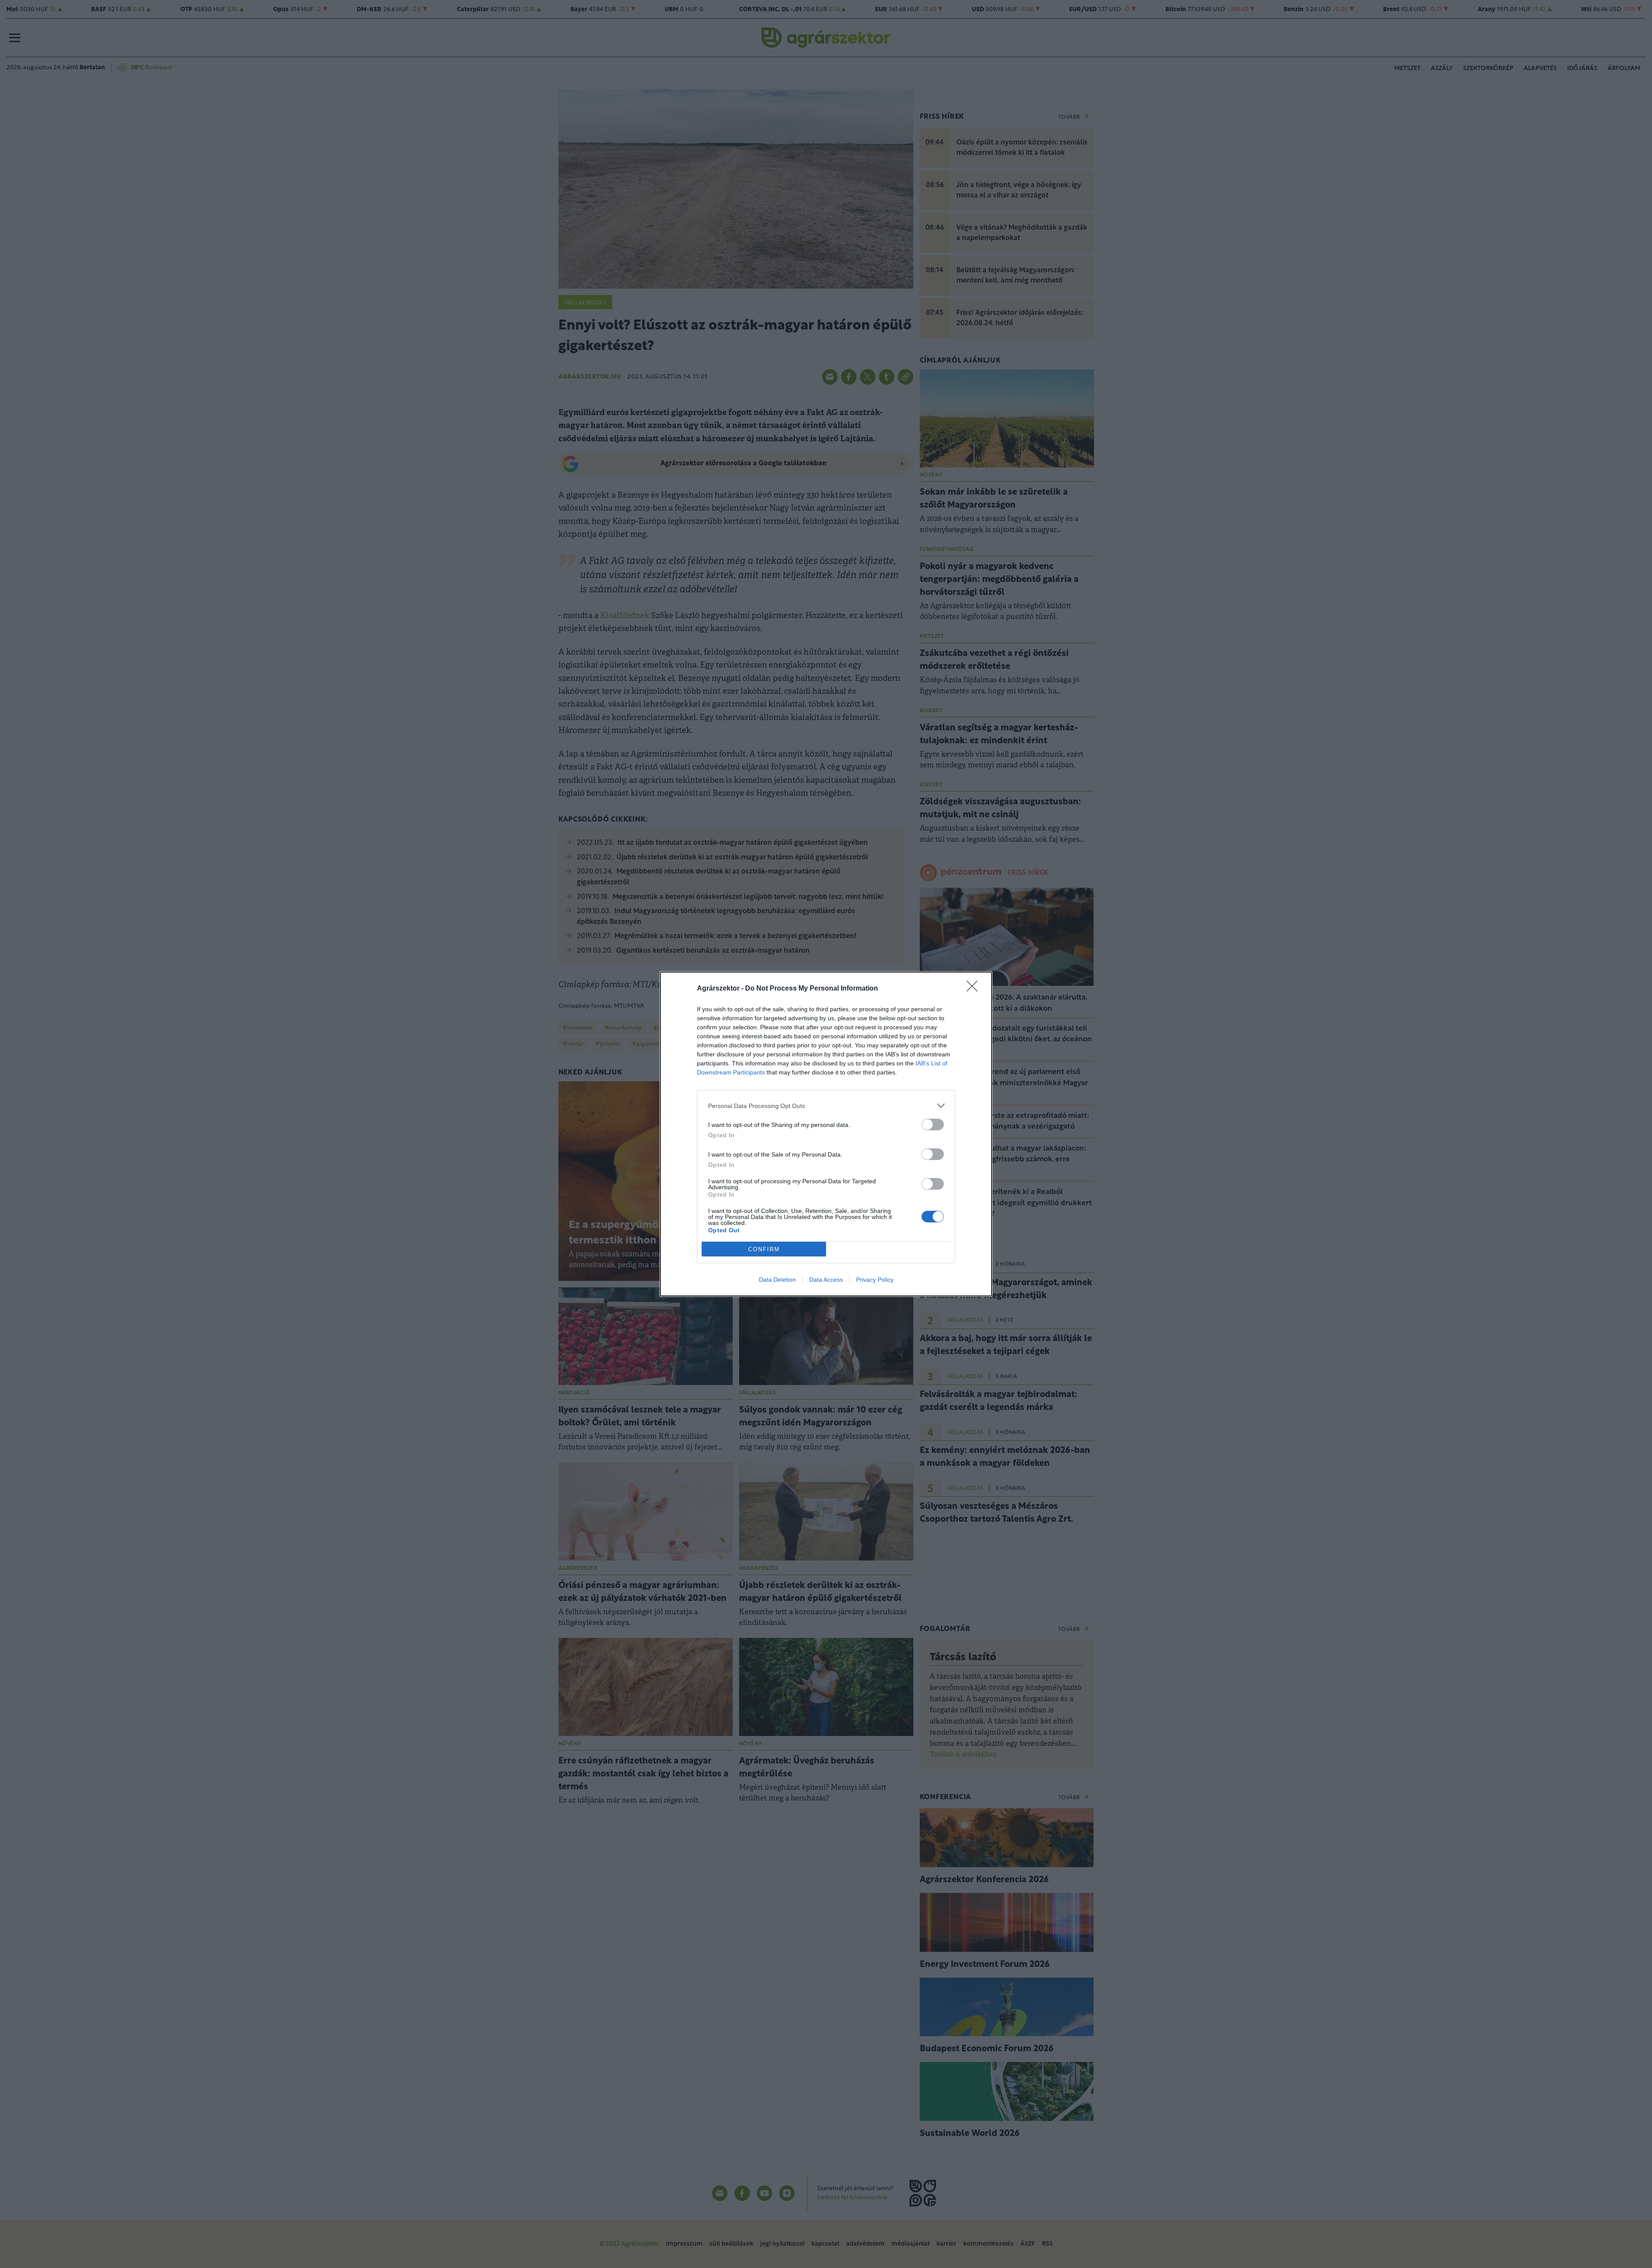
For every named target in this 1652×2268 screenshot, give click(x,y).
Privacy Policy (875, 1280)
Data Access (826, 1280)
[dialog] (826, 1134)
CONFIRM (764, 1249)
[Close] (975, 989)
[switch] (933, 1125)
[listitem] (826, 1106)
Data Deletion (777, 1280)
